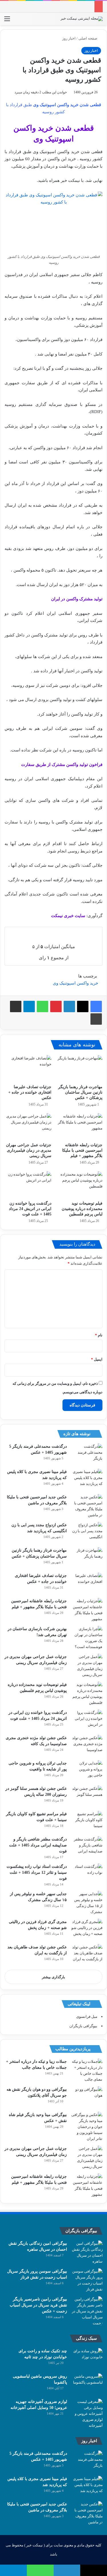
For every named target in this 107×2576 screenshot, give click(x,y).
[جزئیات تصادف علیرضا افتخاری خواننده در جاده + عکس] (28, 1068)
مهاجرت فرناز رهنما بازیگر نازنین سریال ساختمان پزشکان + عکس (80, 1092)
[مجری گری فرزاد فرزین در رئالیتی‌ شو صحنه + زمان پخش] (87, 1929)
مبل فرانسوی (87, 2017)
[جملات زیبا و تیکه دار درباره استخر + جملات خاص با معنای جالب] (87, 2070)
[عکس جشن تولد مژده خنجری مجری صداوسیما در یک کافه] (87, 1746)
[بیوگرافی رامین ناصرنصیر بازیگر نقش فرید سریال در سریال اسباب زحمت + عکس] (87, 2311)
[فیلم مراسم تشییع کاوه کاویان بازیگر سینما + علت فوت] (87, 1822)
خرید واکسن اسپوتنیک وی (75, 983)
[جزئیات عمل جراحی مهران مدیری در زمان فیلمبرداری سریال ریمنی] (28, 1126)
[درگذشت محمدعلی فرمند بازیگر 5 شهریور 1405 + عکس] (87, 1454)
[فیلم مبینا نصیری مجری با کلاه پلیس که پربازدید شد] (87, 1479)
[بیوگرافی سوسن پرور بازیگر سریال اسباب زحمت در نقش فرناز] (87, 2280)
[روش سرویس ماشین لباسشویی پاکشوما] (87, 2384)
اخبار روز (69, 38)
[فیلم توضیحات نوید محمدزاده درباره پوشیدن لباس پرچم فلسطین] (79, 1184)
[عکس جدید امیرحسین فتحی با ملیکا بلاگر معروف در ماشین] (87, 1506)
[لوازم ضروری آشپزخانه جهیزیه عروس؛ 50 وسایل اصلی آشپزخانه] (87, 2414)
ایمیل (97, 1359)
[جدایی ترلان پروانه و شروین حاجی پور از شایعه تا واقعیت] (87, 1771)
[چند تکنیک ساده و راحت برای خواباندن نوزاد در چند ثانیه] (87, 2359)
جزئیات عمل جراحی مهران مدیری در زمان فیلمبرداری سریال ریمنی (29, 1150)
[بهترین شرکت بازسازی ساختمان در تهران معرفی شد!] (87, 1638)
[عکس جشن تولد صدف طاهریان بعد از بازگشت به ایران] (87, 1955)
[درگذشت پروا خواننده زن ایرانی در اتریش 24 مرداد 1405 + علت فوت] (28, 1184)
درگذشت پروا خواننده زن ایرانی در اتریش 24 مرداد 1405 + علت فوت (30, 1209)
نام (99, 1335)
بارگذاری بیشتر (53, 1977)
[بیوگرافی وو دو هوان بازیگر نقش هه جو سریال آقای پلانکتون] (87, 2097)
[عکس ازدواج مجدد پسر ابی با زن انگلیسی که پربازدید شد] (87, 1533)
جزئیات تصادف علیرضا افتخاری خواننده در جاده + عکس (30, 1092)
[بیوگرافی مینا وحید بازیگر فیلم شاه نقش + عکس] (87, 2127)
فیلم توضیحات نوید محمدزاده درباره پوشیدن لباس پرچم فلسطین (82, 1209)
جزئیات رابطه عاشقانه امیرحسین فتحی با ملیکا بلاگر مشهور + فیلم (82, 1150)
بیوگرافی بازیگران (83, 2026)
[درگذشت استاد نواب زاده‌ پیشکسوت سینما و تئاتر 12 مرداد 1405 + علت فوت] (87, 1874)
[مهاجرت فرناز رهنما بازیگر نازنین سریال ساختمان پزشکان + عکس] (79, 1068)
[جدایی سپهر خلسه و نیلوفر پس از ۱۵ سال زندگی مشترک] (87, 1903)
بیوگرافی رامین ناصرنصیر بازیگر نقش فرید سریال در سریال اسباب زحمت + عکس (38, 2305)
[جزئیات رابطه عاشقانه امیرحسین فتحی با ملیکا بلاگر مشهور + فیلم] (79, 1126)
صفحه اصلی (88, 38)
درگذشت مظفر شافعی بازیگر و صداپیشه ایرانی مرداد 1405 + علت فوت (38, 1845)
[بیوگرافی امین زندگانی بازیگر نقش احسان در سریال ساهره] (87, 2252)
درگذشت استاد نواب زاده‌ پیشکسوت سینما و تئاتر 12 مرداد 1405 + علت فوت (37, 1873)
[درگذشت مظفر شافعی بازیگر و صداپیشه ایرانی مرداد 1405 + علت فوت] (87, 1847)
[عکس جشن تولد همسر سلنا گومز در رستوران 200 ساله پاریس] (87, 1796)
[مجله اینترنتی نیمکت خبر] (82, 19)
